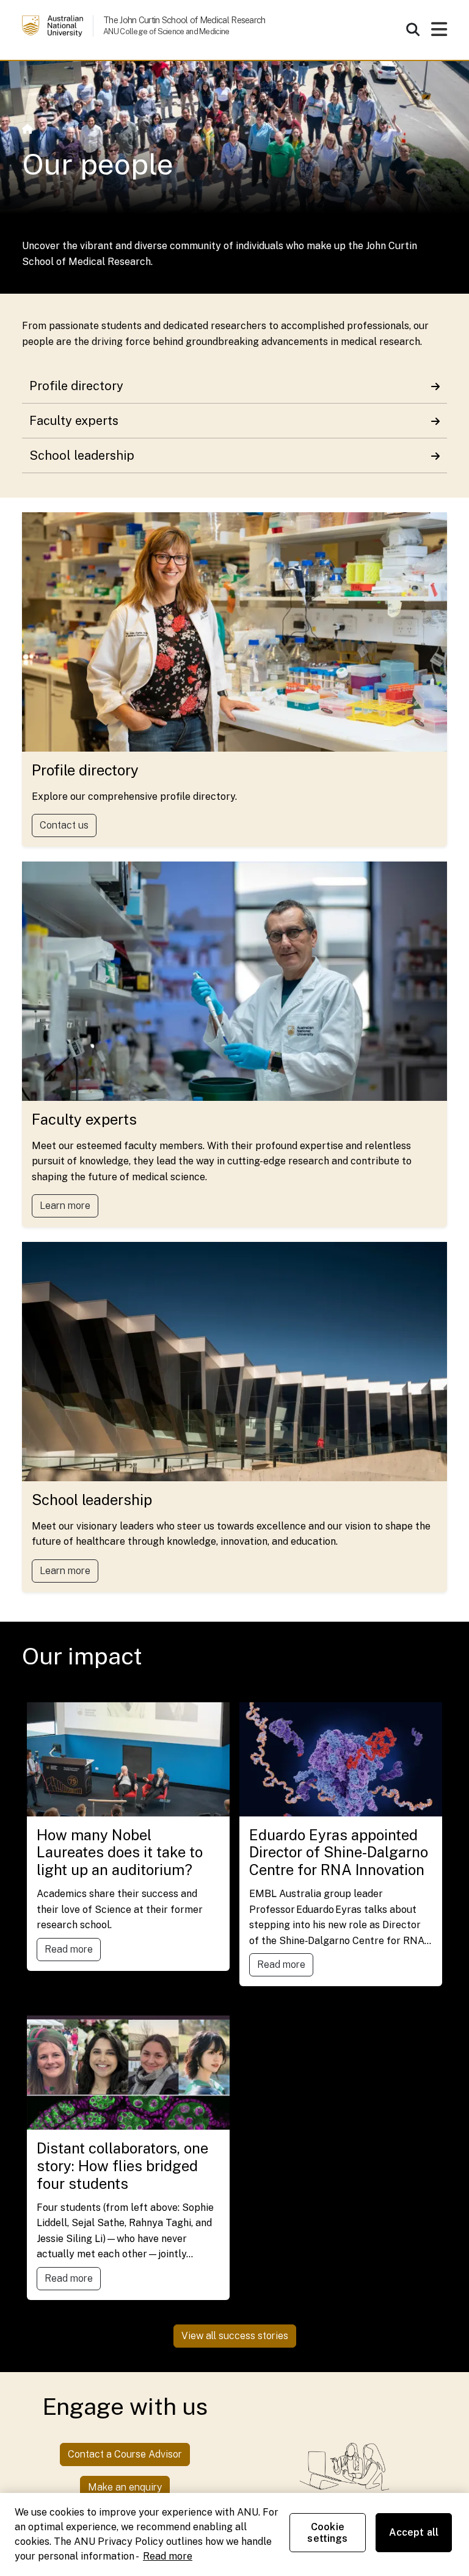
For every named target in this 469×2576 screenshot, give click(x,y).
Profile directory (76, 386)
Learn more (65, 1206)
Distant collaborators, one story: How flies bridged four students (122, 2166)
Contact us (64, 825)
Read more (69, 1949)
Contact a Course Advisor (125, 2454)
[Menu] (439, 33)
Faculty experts (74, 421)
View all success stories (235, 2336)
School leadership (82, 455)
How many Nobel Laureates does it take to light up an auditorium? (120, 1852)
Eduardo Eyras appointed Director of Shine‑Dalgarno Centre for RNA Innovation (339, 1852)
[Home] (27, 129)
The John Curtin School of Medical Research (184, 20)
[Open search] (413, 29)
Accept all (414, 2532)
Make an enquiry (125, 2487)
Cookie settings (327, 2533)
